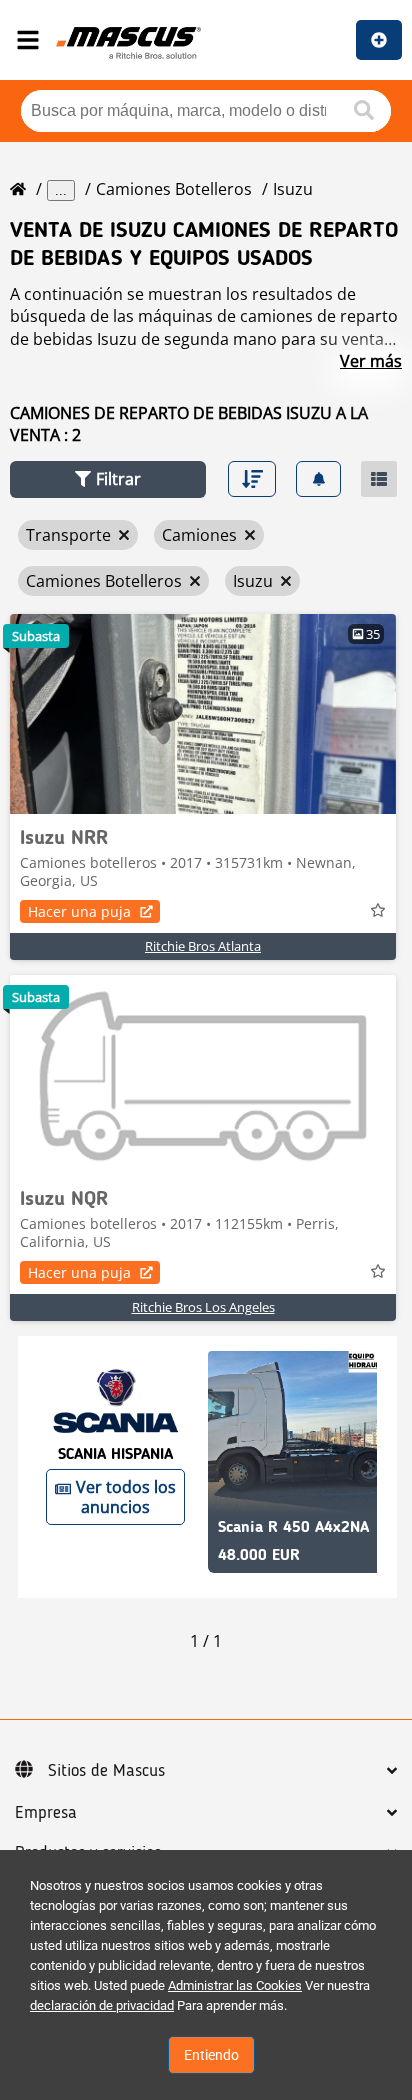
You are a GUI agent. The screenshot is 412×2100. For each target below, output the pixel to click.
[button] (108, 479)
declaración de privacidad (102, 2005)
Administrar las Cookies (235, 1985)
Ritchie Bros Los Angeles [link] (203, 1307)
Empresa (46, 1813)
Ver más (371, 361)
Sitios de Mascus (106, 1771)
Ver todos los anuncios (126, 1497)
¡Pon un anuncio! (379, 40)
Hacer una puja (79, 911)
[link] (203, 714)
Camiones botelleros (174, 189)
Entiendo (211, 2055)
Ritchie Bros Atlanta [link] (203, 946)
